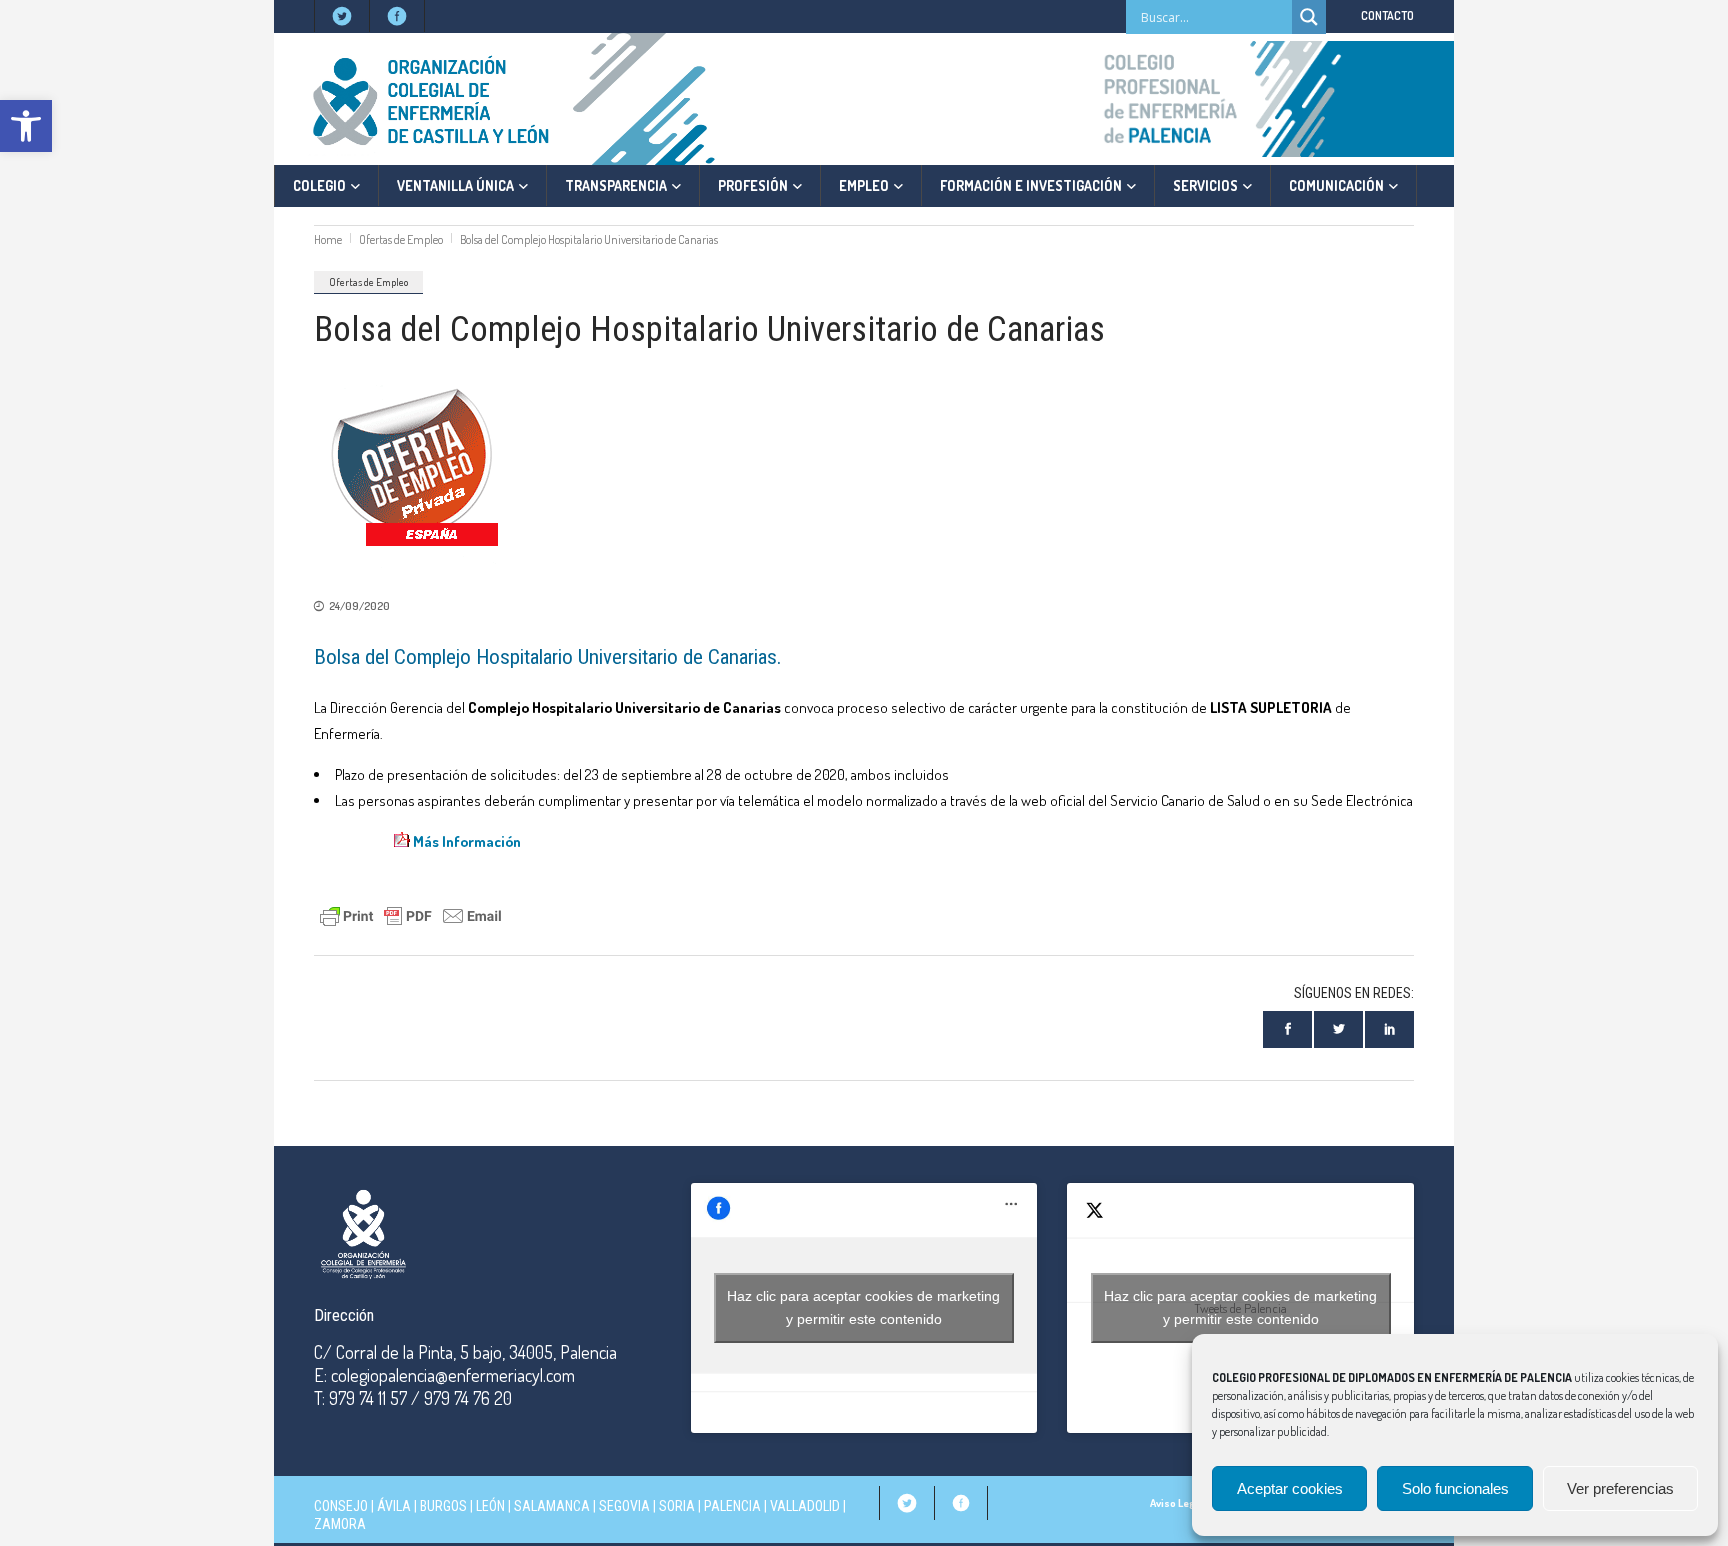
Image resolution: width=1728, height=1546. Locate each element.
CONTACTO (1387, 15)
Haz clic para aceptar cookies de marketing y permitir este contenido (863, 1307)
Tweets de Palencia (1240, 1307)
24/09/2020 (359, 606)
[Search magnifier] (1309, 17)
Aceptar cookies (1290, 1488)
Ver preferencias (1620, 1488)
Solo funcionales (1455, 1488)
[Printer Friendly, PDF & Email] (411, 914)
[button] (26, 126)
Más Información (467, 841)
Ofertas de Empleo (401, 239)
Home (328, 239)
